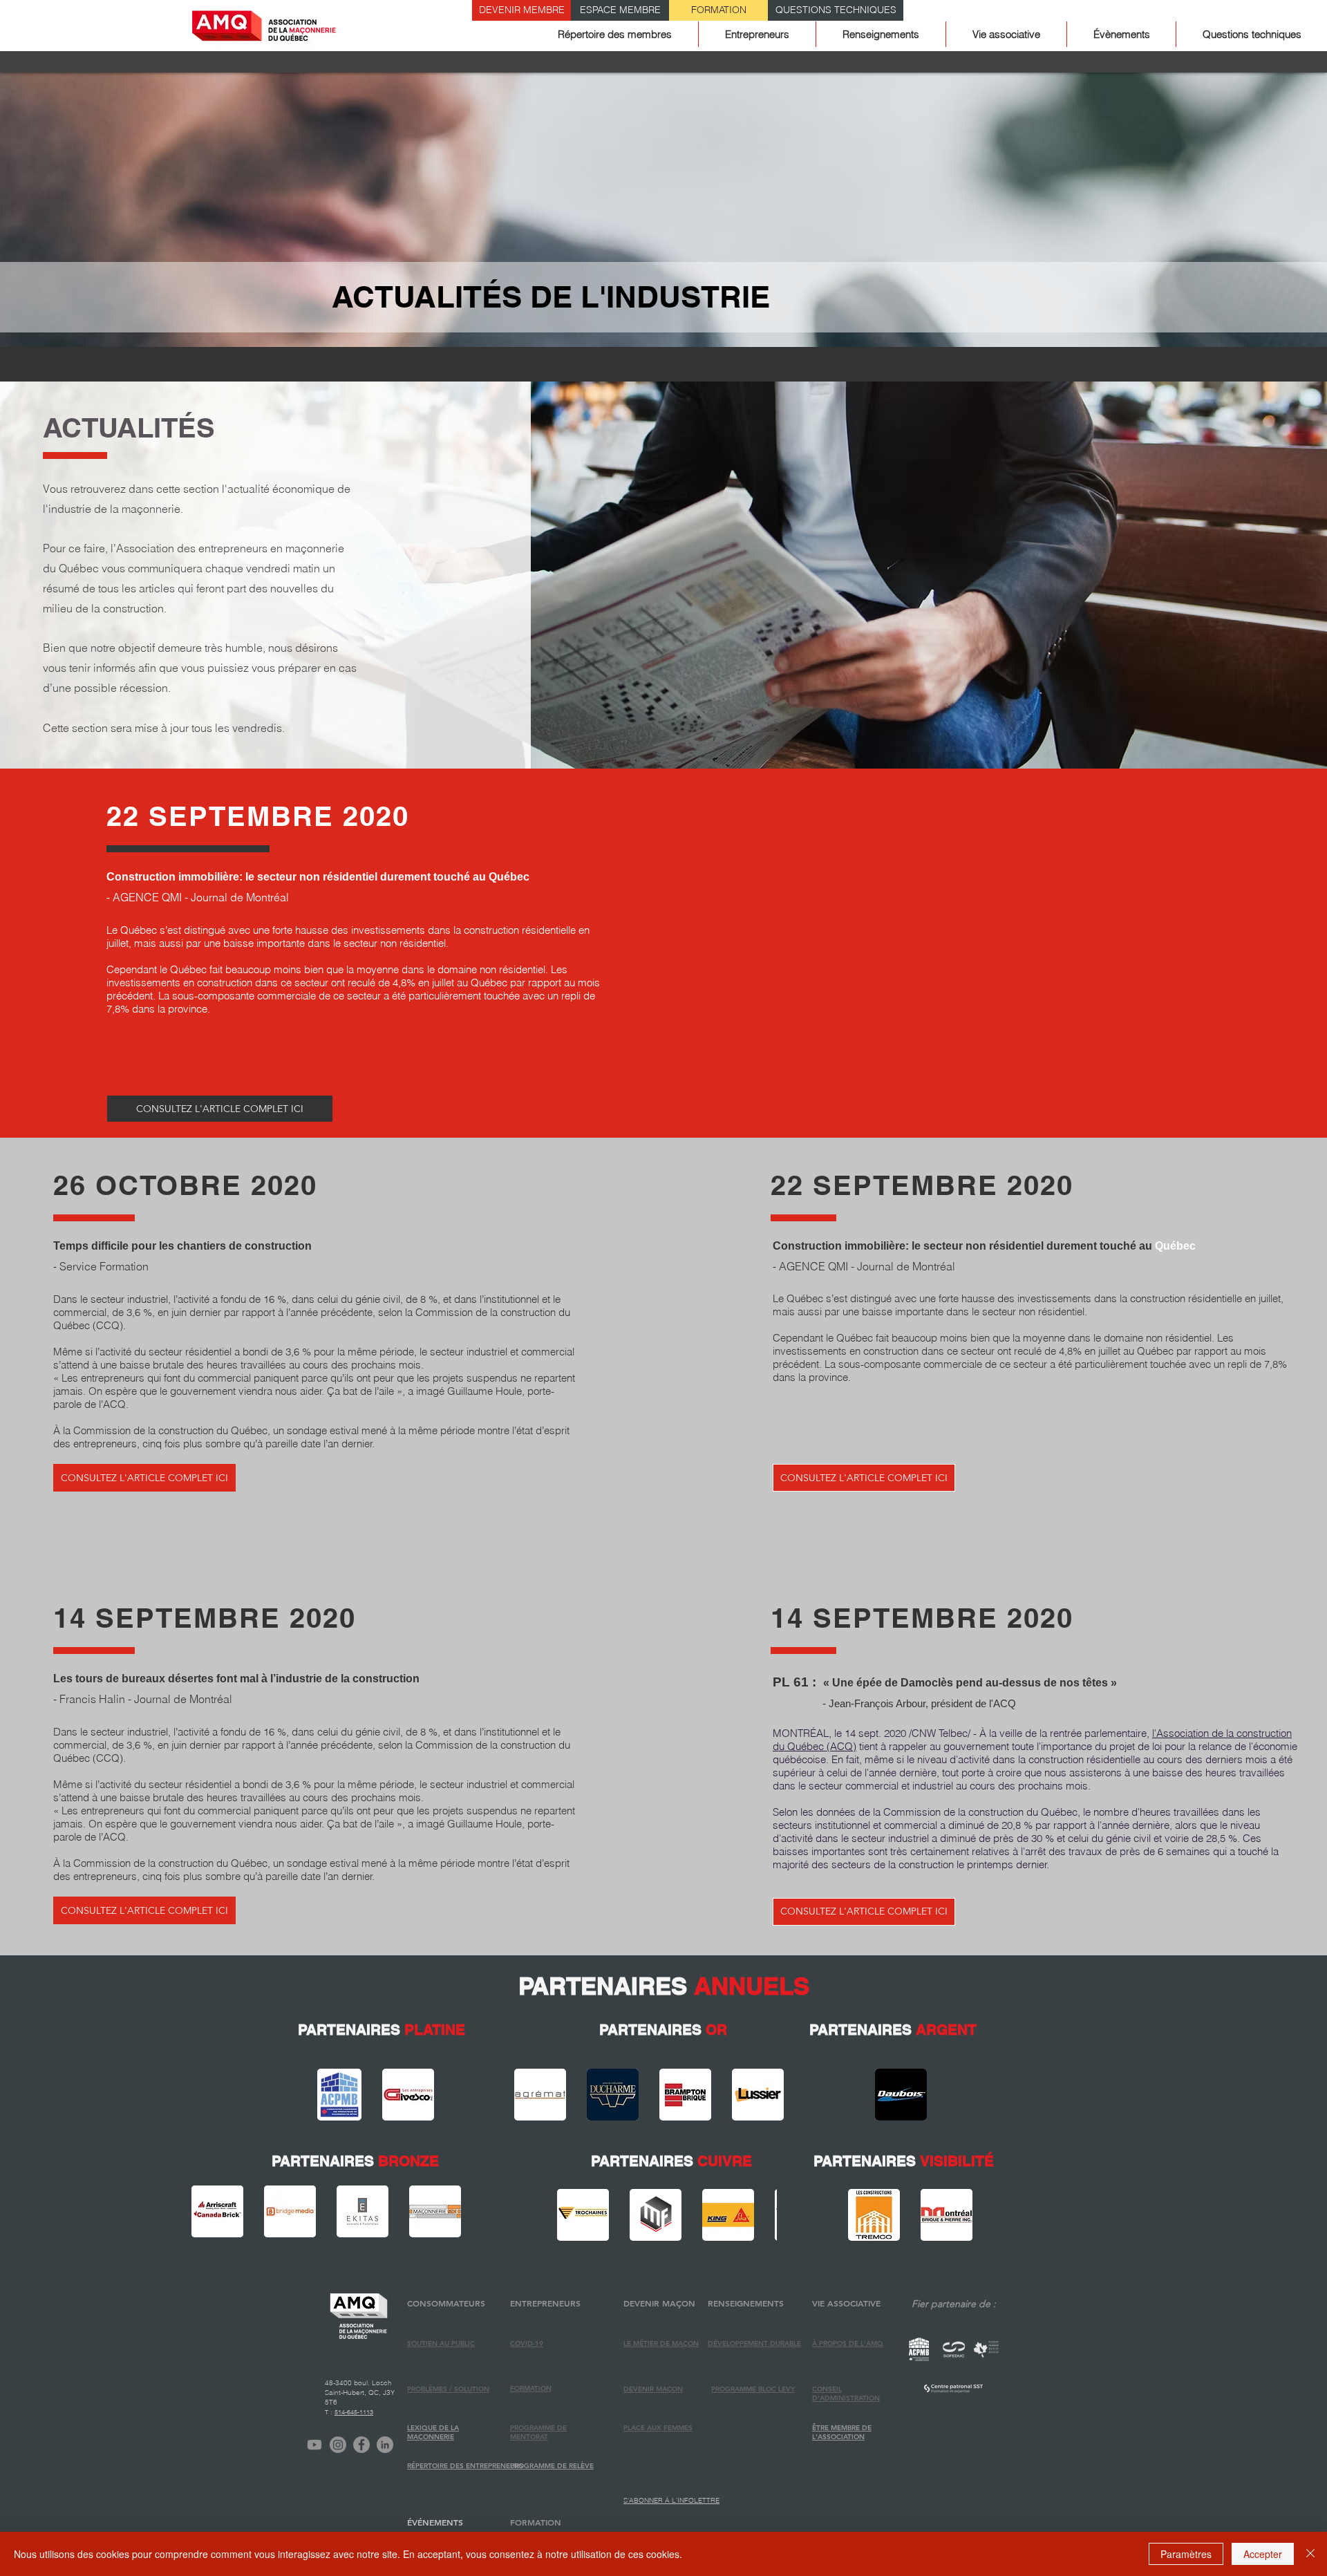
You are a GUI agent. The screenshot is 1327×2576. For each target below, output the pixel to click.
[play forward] (420, 2095)
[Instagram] (338, 2445)
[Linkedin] (385, 2445)
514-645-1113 (354, 2412)
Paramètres (1186, 2554)
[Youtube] (314, 2445)
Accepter (1263, 2554)
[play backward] (335, 2095)
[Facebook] (361, 2445)
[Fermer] (1310, 2554)
